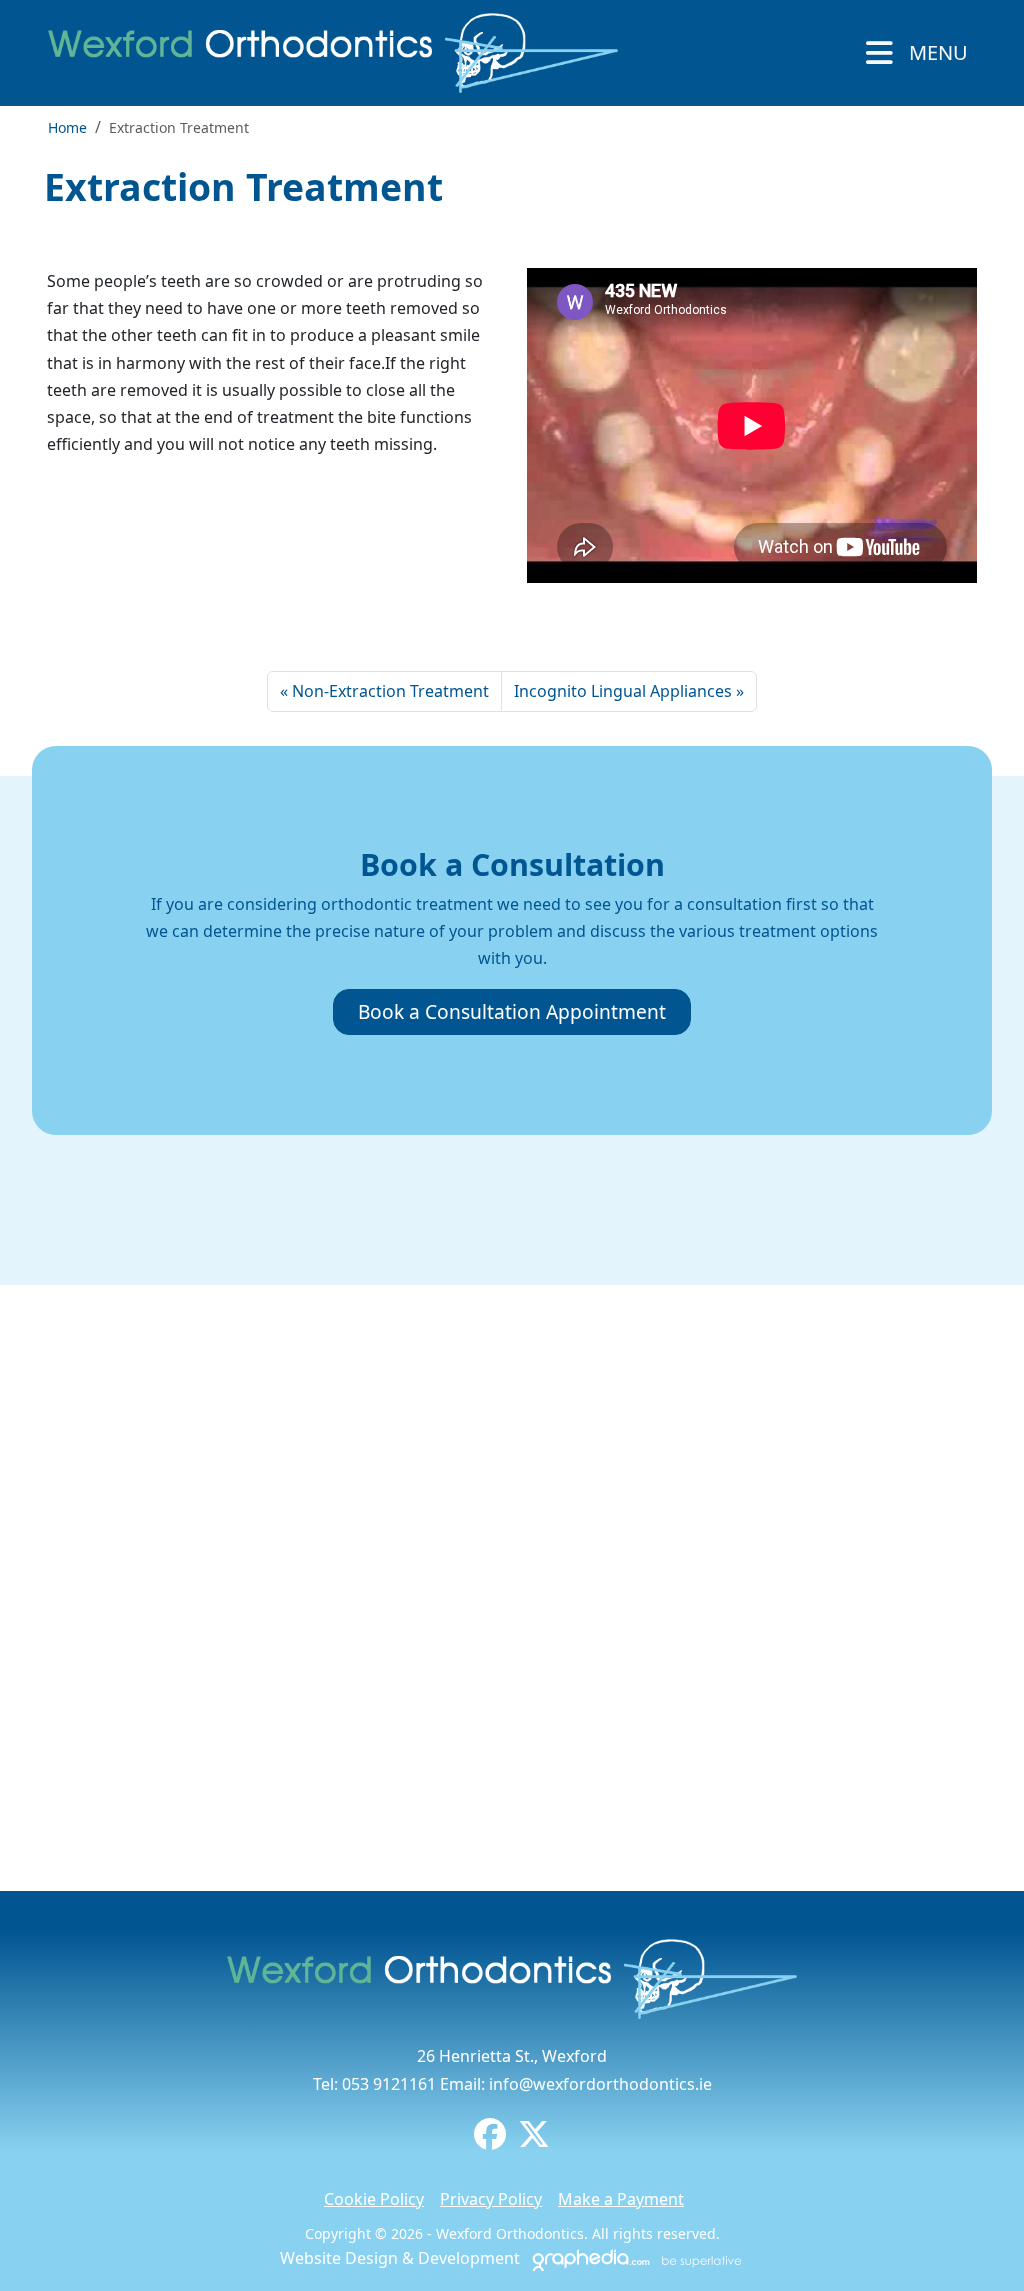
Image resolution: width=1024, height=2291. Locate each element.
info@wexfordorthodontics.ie (600, 2084)
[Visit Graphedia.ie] (634, 2258)
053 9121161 (389, 2084)
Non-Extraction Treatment (390, 691)
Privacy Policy (491, 2199)
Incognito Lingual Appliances (623, 691)
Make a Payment (621, 2199)
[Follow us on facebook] (490, 2140)
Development (469, 2258)
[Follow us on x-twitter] (534, 2140)
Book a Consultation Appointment (512, 1011)
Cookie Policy (374, 2199)
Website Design (339, 2258)
